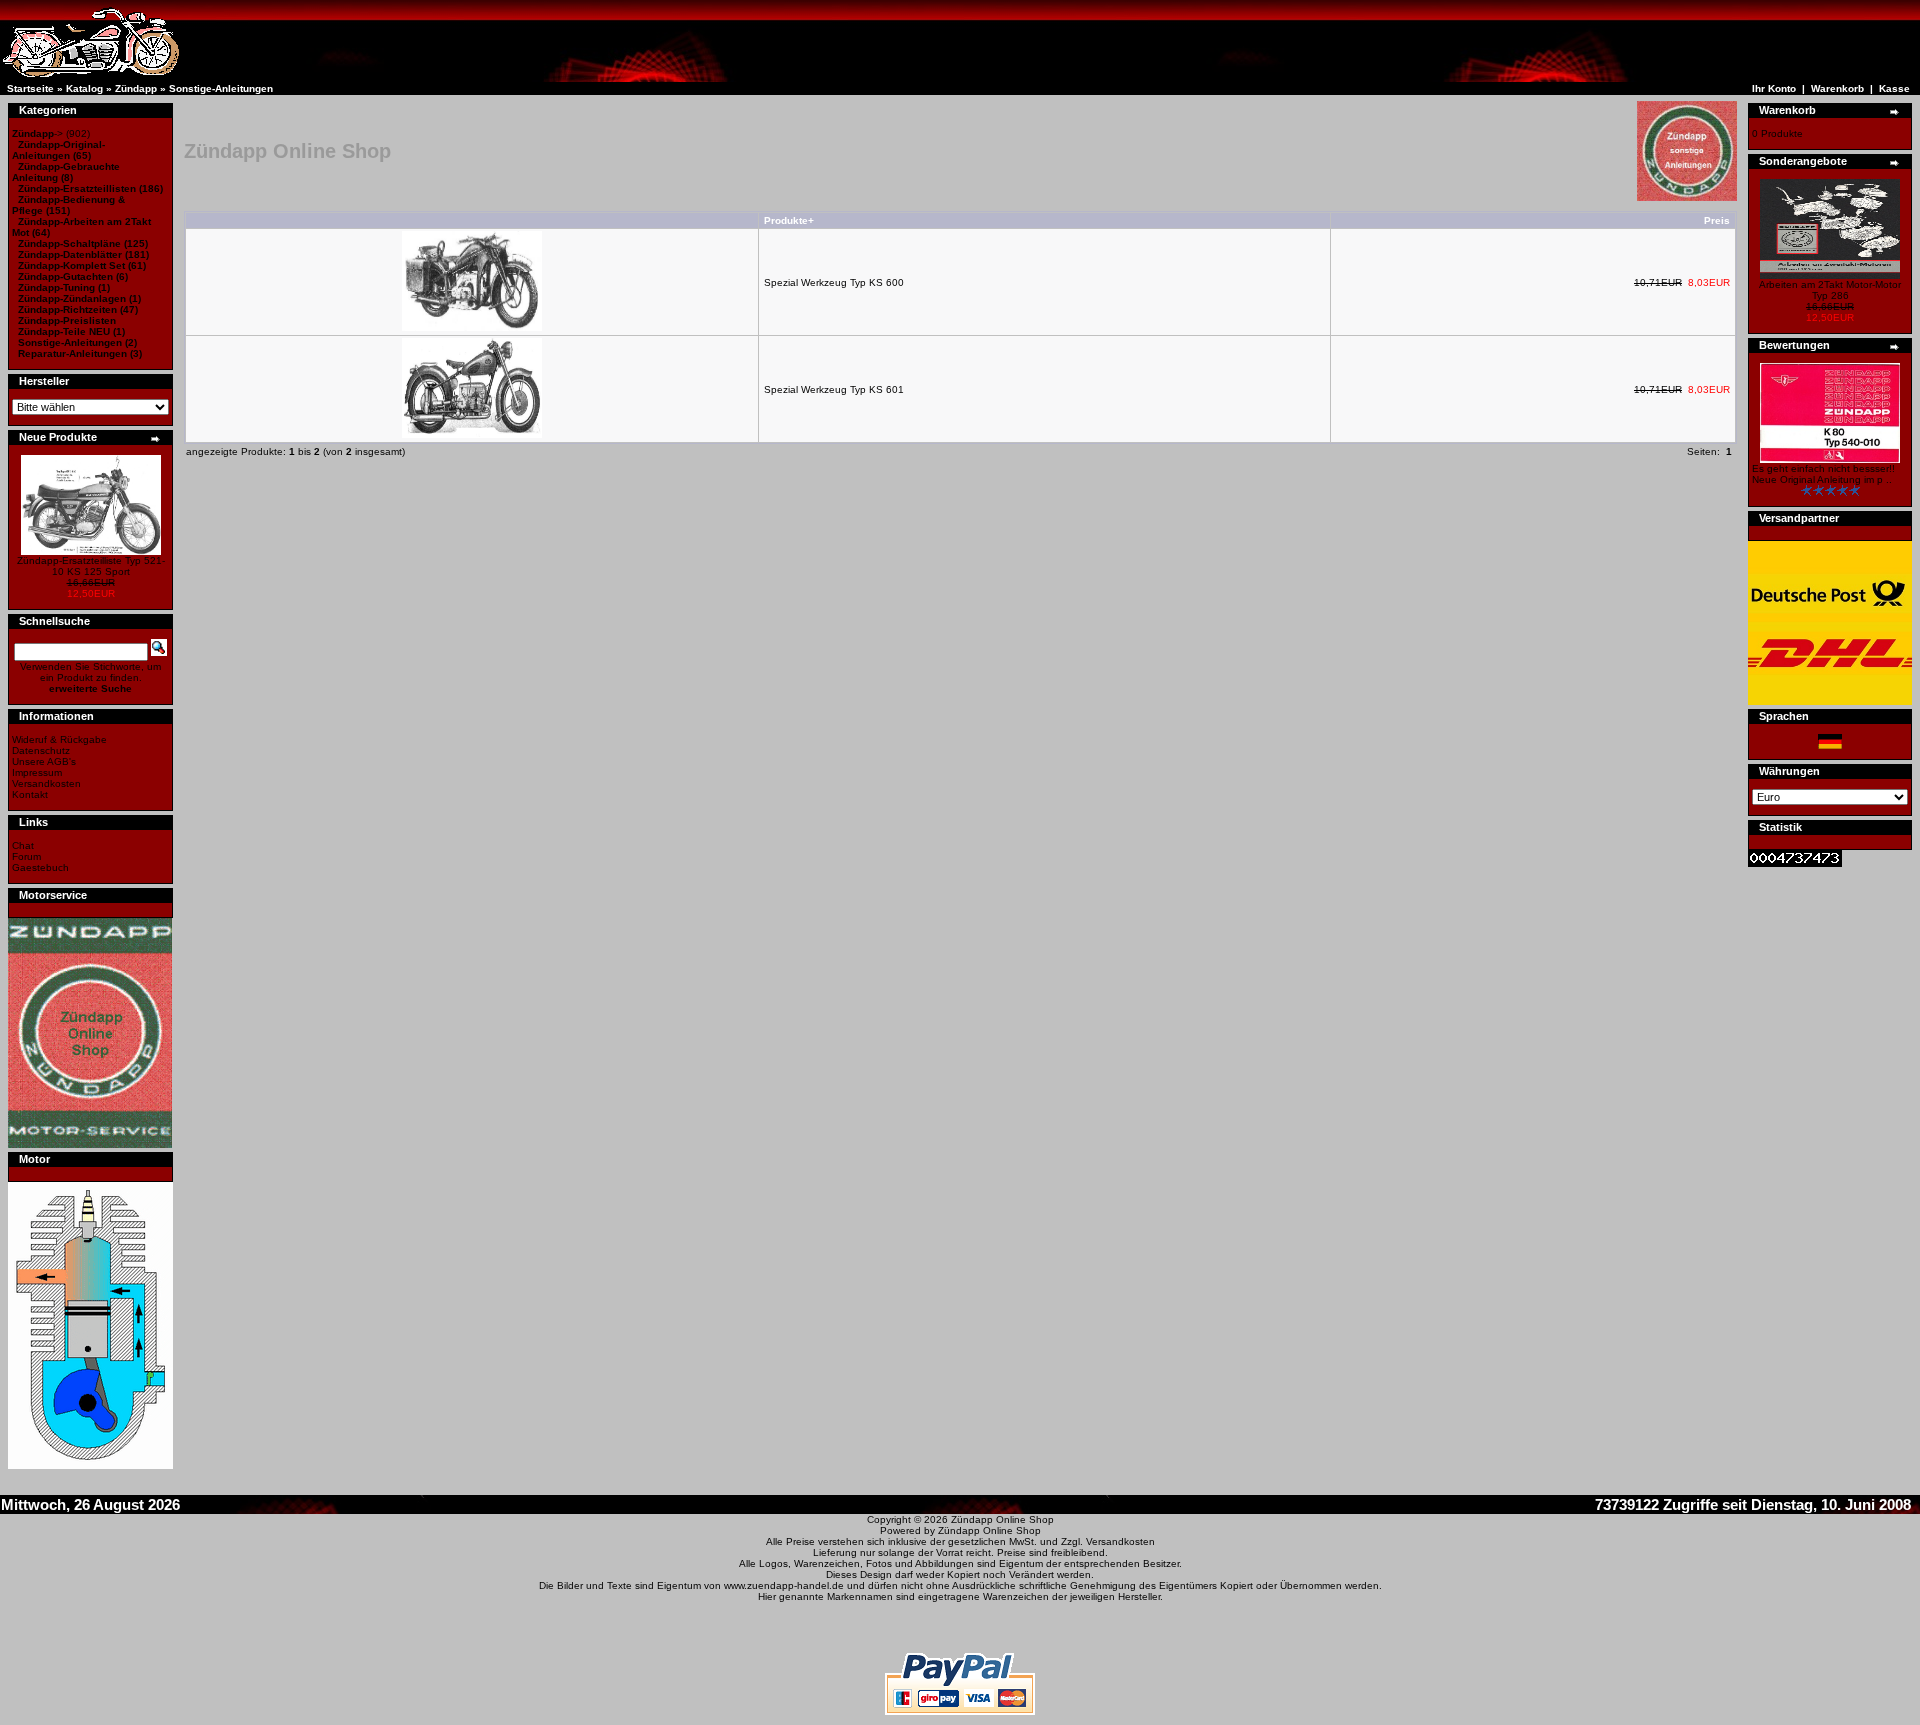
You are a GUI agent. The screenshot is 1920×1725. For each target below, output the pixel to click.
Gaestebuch (40, 867)
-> (37, 133)
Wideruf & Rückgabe (59, 739)
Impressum (37, 772)
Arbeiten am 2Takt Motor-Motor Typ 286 (1830, 290)
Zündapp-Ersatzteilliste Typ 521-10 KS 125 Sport (91, 566)
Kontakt (30, 794)
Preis (1717, 220)
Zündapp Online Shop (1002, 1519)
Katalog (84, 88)
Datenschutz (41, 750)
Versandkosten (46, 783)
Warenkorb (1837, 88)
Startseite (30, 88)
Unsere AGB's (44, 761)
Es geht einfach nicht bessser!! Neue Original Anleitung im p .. (1823, 474)
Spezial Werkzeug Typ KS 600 (834, 282)
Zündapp (136, 88)
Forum (26, 856)
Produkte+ (789, 220)
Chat (23, 845)
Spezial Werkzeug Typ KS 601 (834, 389)
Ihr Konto (1774, 88)
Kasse (1894, 88)
